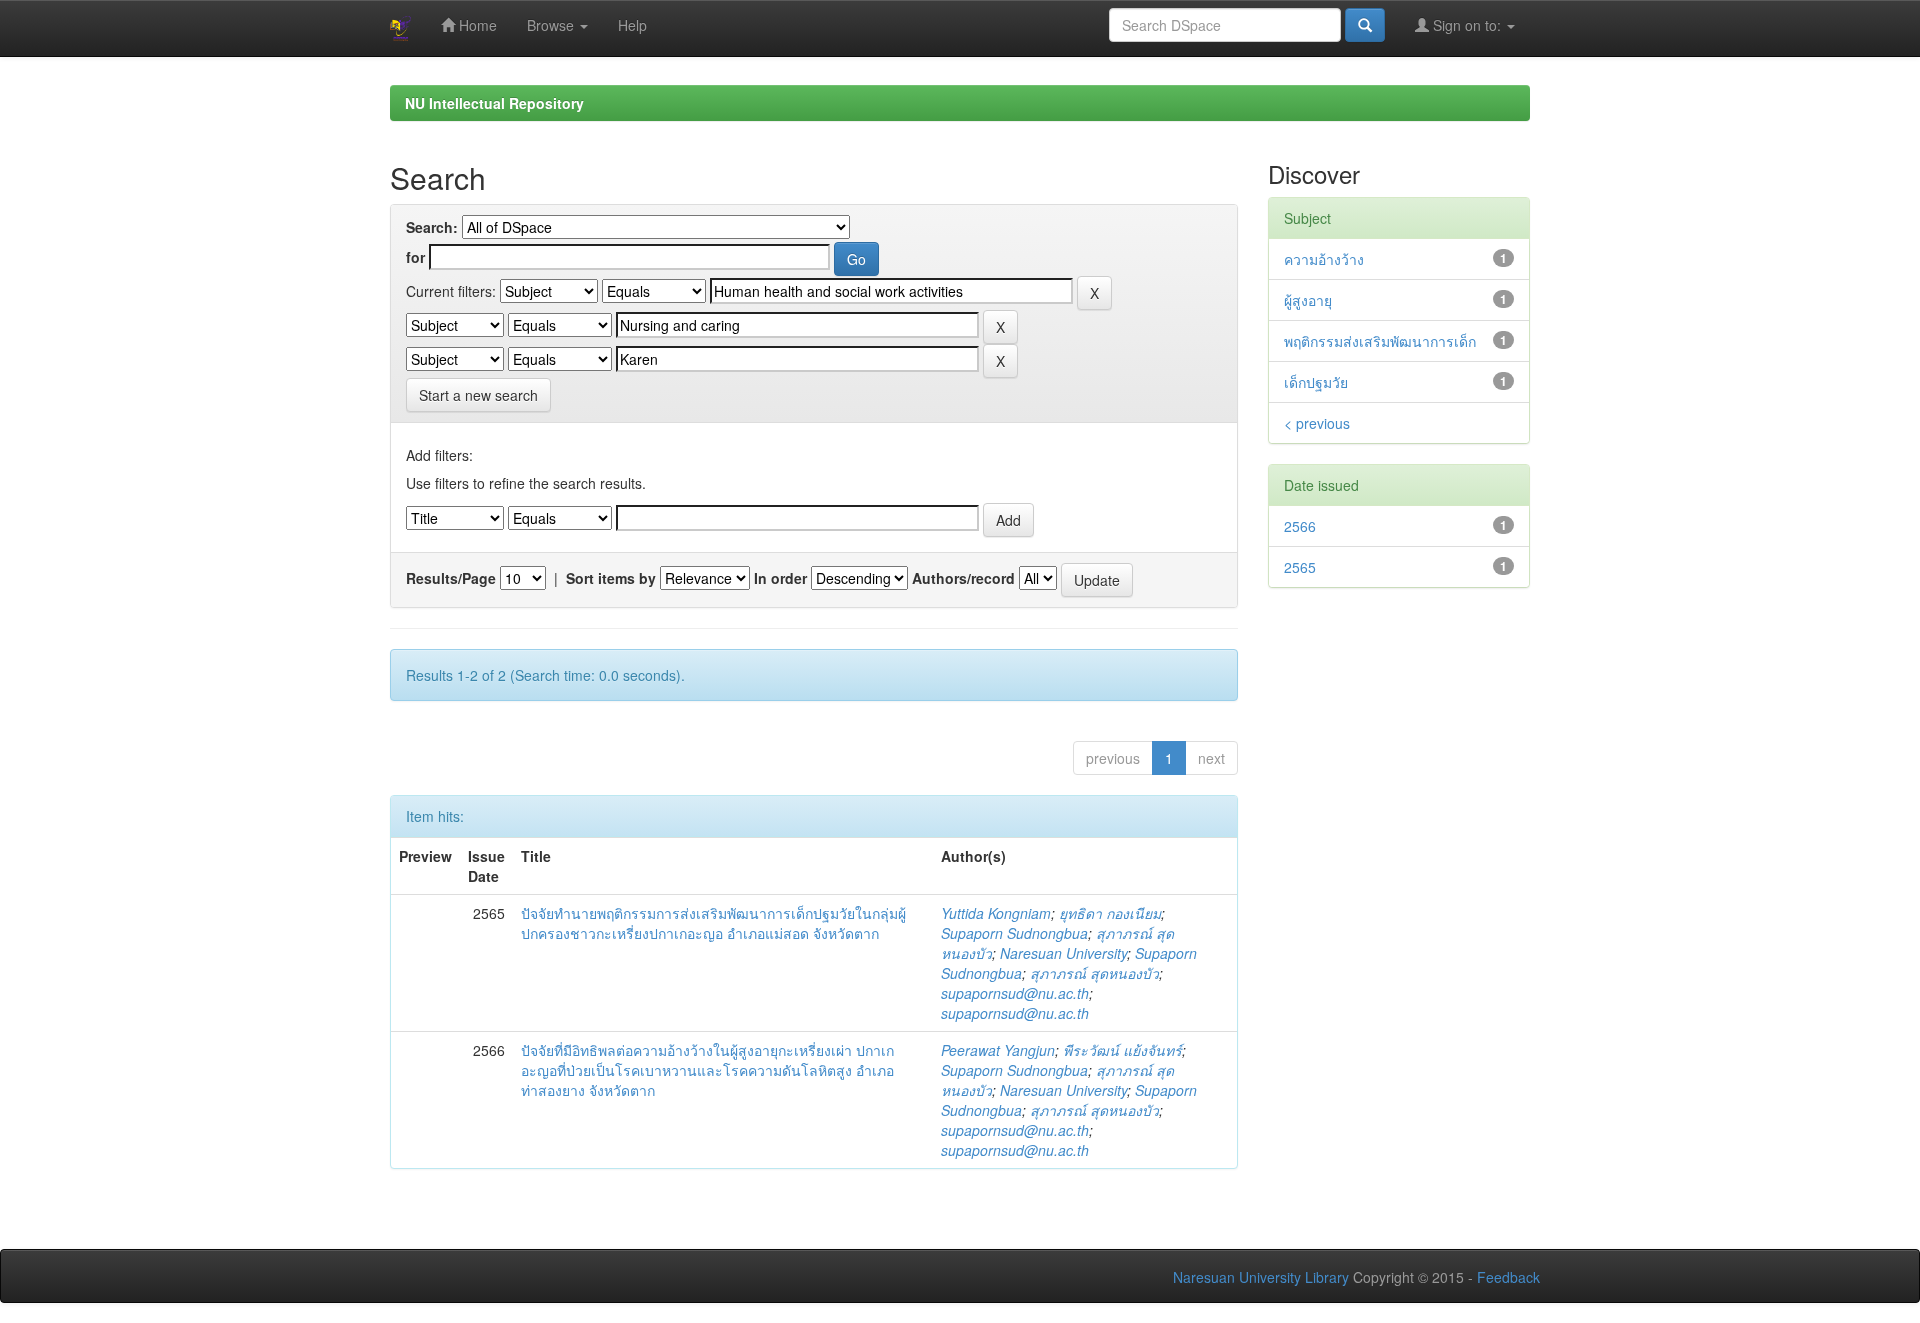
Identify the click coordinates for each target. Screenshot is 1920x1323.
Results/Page (451, 578)
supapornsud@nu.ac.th (1015, 993)
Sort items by (611, 578)
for (415, 257)
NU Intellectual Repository (494, 103)
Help (632, 25)
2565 (1300, 567)
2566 (1300, 526)
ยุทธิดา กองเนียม (1110, 913)
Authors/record (963, 578)
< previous (1317, 423)
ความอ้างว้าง (1324, 259)
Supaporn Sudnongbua (1014, 933)
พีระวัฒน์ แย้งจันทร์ (1122, 1050)
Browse (552, 25)
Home (476, 25)
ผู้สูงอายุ (1308, 300)
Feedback (1508, 1277)
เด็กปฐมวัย (1316, 382)
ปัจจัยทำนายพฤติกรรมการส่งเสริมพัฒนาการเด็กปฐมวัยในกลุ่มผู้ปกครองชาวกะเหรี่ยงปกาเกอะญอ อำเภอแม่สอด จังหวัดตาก (713, 923)
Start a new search (478, 395)
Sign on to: (1467, 25)
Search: (432, 227)
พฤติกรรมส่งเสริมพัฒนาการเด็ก (1380, 341)
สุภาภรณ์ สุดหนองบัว (1094, 973)
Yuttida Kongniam (996, 913)
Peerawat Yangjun (998, 1050)
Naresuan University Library (1261, 1277)
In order (780, 578)
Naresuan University (1063, 953)
